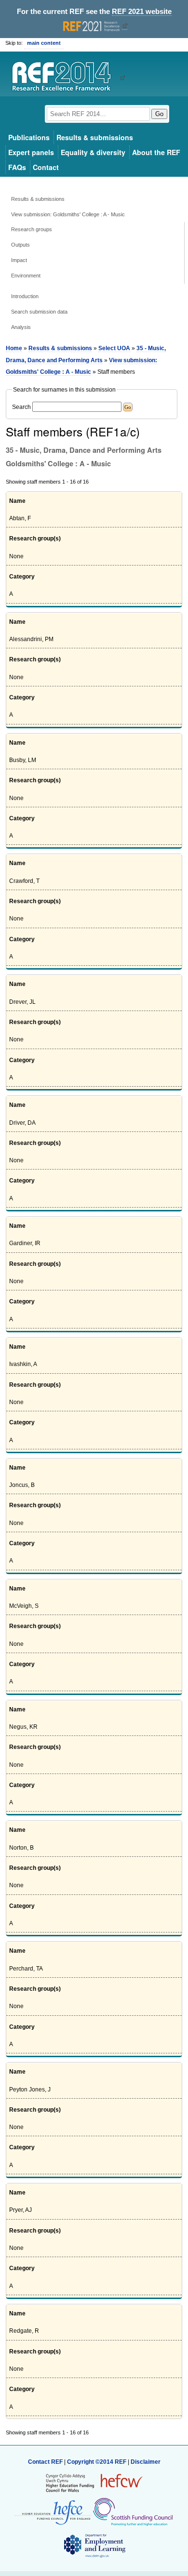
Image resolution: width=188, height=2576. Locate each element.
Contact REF (45, 2462)
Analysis (21, 327)
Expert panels (31, 152)
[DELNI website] (94, 2546)
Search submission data (39, 312)
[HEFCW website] (94, 2483)
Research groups (32, 229)
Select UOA (114, 348)
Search (21, 407)
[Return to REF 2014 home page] (65, 78)
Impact (19, 260)
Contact (46, 167)
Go (159, 114)
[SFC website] (133, 2512)
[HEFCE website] (53, 2512)
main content (44, 43)
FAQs (17, 167)
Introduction (25, 296)
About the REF (156, 152)
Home (14, 348)
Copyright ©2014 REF (97, 2462)
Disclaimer (146, 2462)
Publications (29, 137)
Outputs (20, 245)
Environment (26, 276)
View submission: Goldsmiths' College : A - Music (68, 214)
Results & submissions (95, 137)
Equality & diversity (93, 152)
